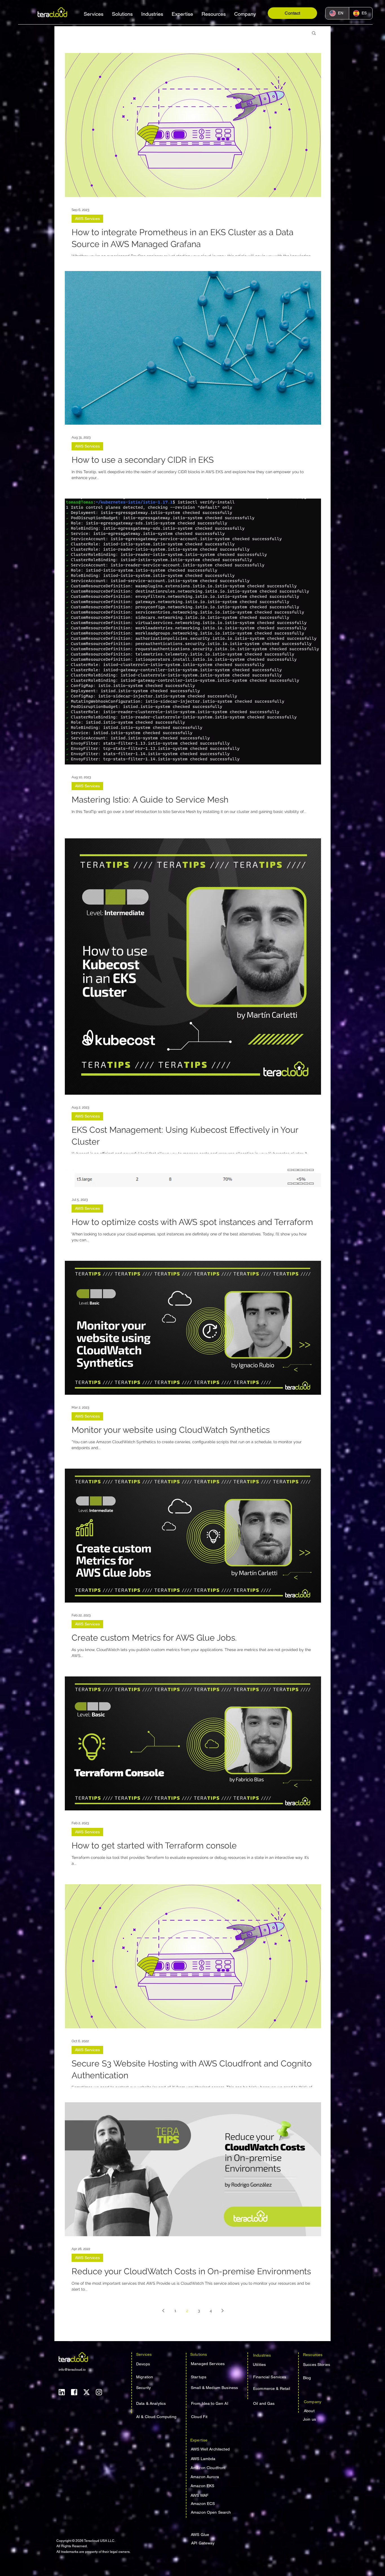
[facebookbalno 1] (74, 2392)
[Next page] (223, 2311)
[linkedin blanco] (62, 2392)
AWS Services (87, 219)
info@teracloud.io (72, 2370)
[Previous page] (163, 2311)
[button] (94, 14)
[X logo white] (87, 2392)
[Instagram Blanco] (99, 2392)
